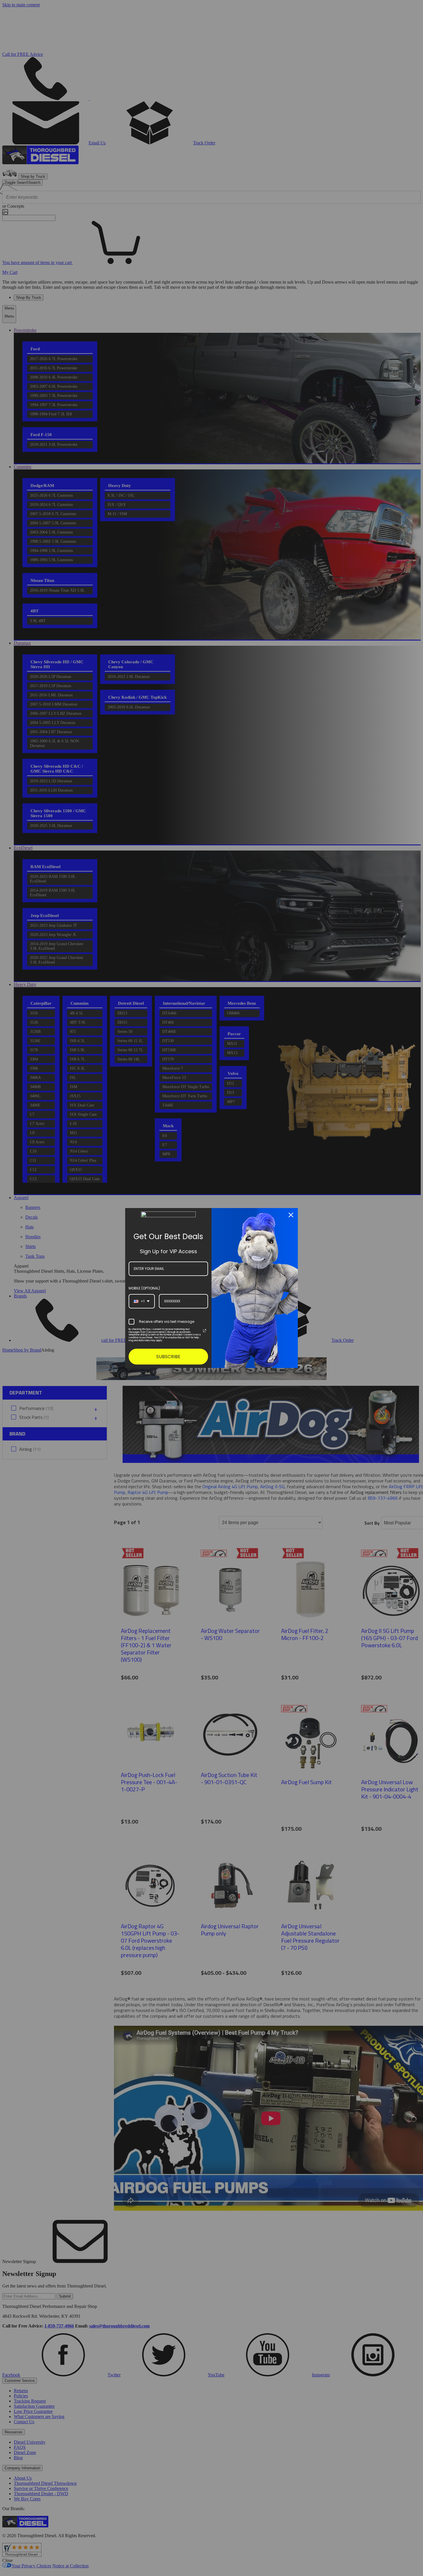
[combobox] (142, 1301)
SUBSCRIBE (168, 1357)
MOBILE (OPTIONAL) (144, 1288)
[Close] (291, 1215)
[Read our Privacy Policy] (205, 1331)
